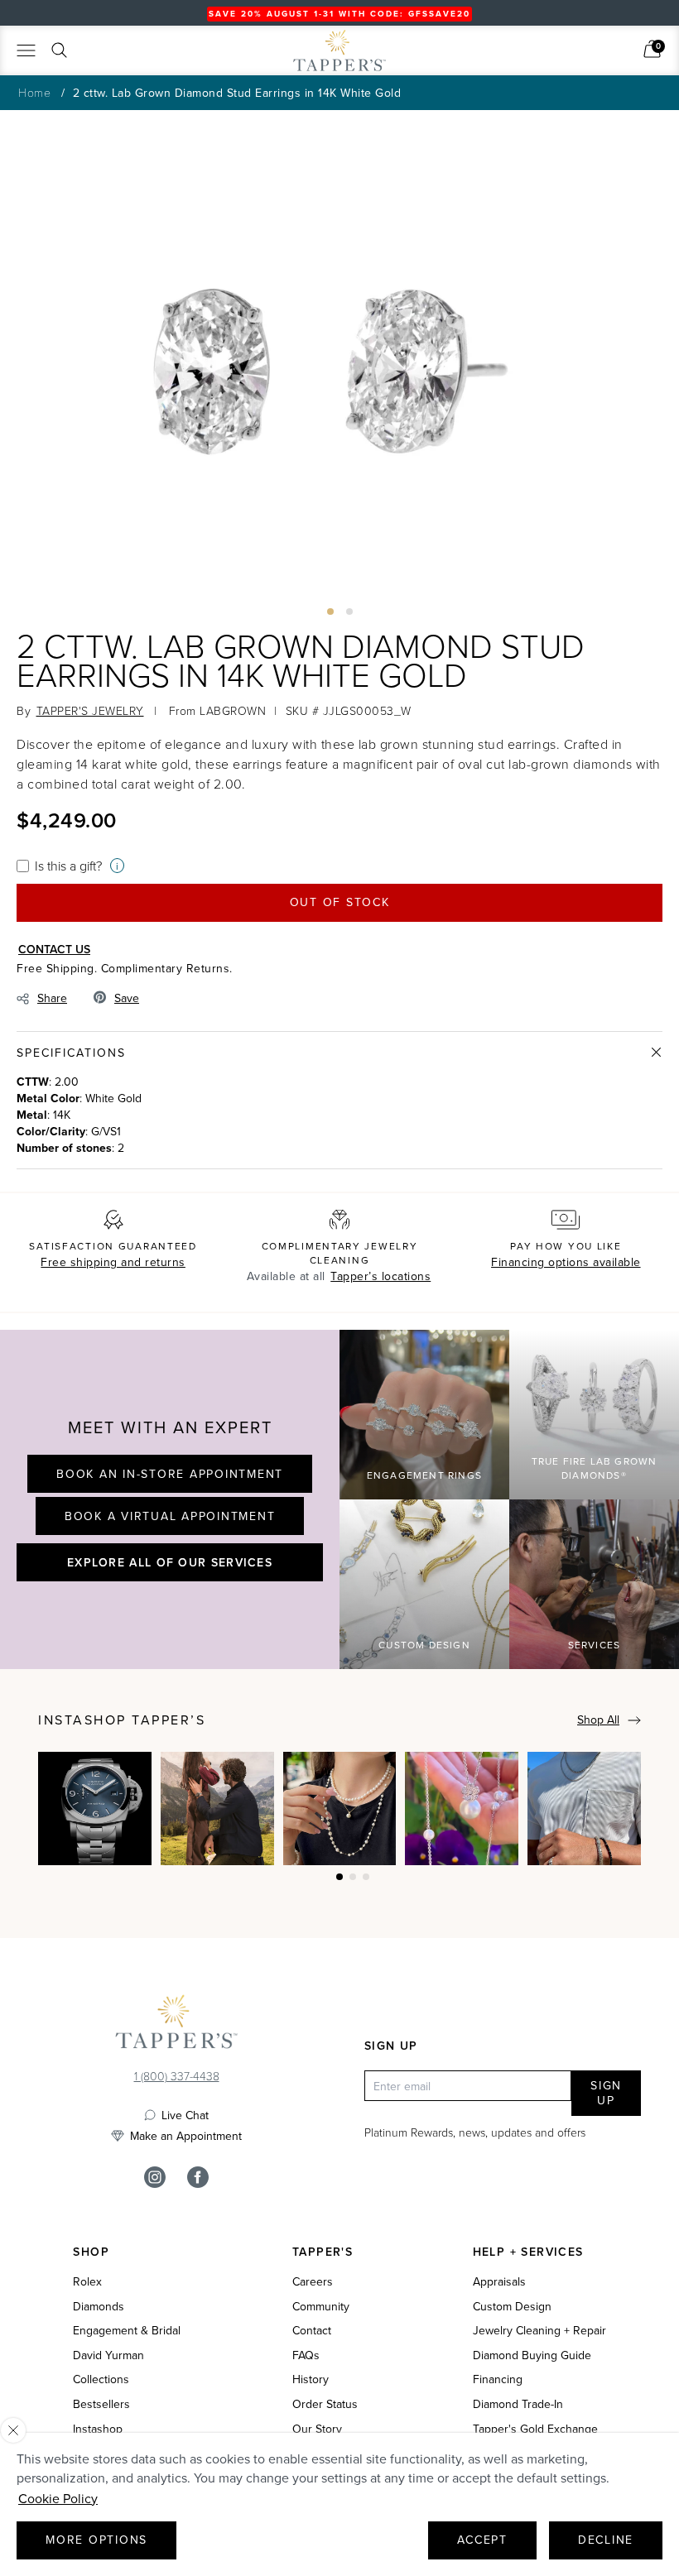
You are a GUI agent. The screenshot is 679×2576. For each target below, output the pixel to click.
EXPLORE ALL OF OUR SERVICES (170, 1562)
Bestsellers (101, 2404)
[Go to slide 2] (349, 612)
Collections (101, 2379)
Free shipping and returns (113, 1262)
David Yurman (108, 2355)
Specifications (71, 1053)
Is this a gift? (68, 866)
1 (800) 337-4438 (177, 2076)
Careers (313, 2282)
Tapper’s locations (380, 1276)
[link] (652, 49)
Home (34, 92)
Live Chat (185, 2115)
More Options (96, 2540)
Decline (606, 2540)
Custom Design (424, 1645)
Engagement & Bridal (127, 2331)
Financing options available (566, 1262)
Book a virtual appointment (170, 1516)
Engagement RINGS (424, 1475)
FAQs (306, 2355)
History (311, 2379)
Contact (312, 2331)
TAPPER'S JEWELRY (90, 710)
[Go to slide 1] (330, 612)
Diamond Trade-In (518, 2404)
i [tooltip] (117, 866)
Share (52, 998)
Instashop (98, 2429)
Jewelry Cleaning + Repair (539, 2331)
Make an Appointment (186, 2136)
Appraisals (499, 2282)
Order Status (325, 2404)
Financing (498, 2379)
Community (321, 2307)
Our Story (317, 2429)
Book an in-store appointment (170, 1474)
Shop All (598, 1720)
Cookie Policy (58, 2498)
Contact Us (54, 949)
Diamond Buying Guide (532, 2355)
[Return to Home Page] (176, 2026)
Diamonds (99, 2307)
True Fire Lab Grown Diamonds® (595, 1468)
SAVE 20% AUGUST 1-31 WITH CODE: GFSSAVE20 (339, 14)
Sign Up (606, 2093)
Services (595, 1645)
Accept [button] (482, 2540)
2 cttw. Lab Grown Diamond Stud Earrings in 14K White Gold (237, 93)
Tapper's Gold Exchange (535, 2429)
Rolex (87, 2282)
